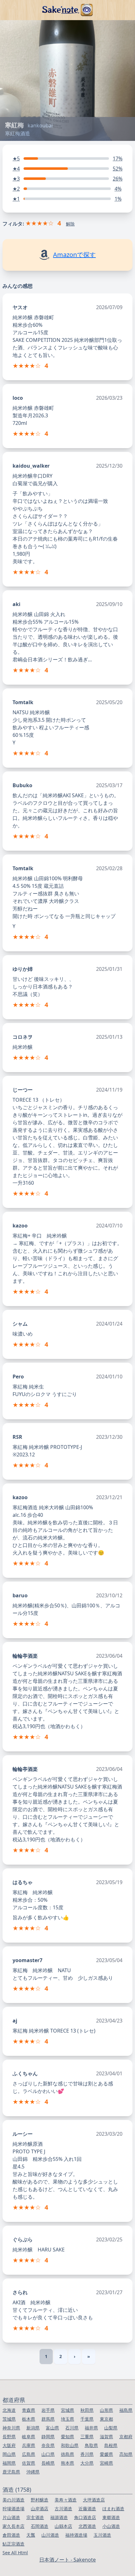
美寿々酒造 (66, 2500)
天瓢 (31, 2535)
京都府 (126, 2437)
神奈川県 (11, 2428)
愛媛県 (106, 2454)
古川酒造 (63, 2509)
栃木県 (29, 2419)
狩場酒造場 (13, 2509)
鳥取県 (91, 2445)
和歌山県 (70, 2445)
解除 (70, 224)
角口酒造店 (85, 2517)
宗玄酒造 (35, 2517)
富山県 (52, 2428)
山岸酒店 (40, 2509)
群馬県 (48, 2419)
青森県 (29, 2410)
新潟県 (33, 2428)
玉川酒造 (102, 2535)
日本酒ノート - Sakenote (67, 2560)
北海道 (9, 2410)
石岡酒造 (40, 2526)
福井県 (91, 2428)
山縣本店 (63, 2526)
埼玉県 (67, 2419)
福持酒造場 (76, 2535)
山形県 (106, 2410)
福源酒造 (59, 2517)
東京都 (106, 2419)
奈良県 (48, 2445)
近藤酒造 (87, 2509)
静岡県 (48, 2437)
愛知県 (67, 2437)
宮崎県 (106, 2463)
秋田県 (87, 2410)
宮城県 (67, 2410)
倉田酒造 (11, 2535)
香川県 (87, 2454)
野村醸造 (40, 2500)
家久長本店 (13, 2526)
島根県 (111, 2445)
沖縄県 (33, 2472)
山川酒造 (50, 2535)
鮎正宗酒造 (13, 2544)
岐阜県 (29, 2437)
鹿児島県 (11, 2472)
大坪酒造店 (94, 2500)
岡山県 (9, 2454)
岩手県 (48, 2410)
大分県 (87, 2463)
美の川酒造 (13, 2500)
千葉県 (87, 2419)
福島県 (126, 2410)
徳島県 (67, 2454)
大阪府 (9, 2445)
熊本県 (67, 2463)
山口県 (48, 2454)
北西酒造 (87, 2526)
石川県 (72, 2428)
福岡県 (9, 2463)
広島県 (29, 2454)
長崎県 (48, 2463)
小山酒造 (111, 2526)
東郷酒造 (111, 2517)
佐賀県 (29, 2463)
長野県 (9, 2437)
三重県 (87, 2437)
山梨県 (111, 2428)
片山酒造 (11, 2517)
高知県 (126, 2454)
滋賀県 (106, 2437)
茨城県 (9, 2419)
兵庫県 (29, 2445)
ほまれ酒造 (113, 2509)
